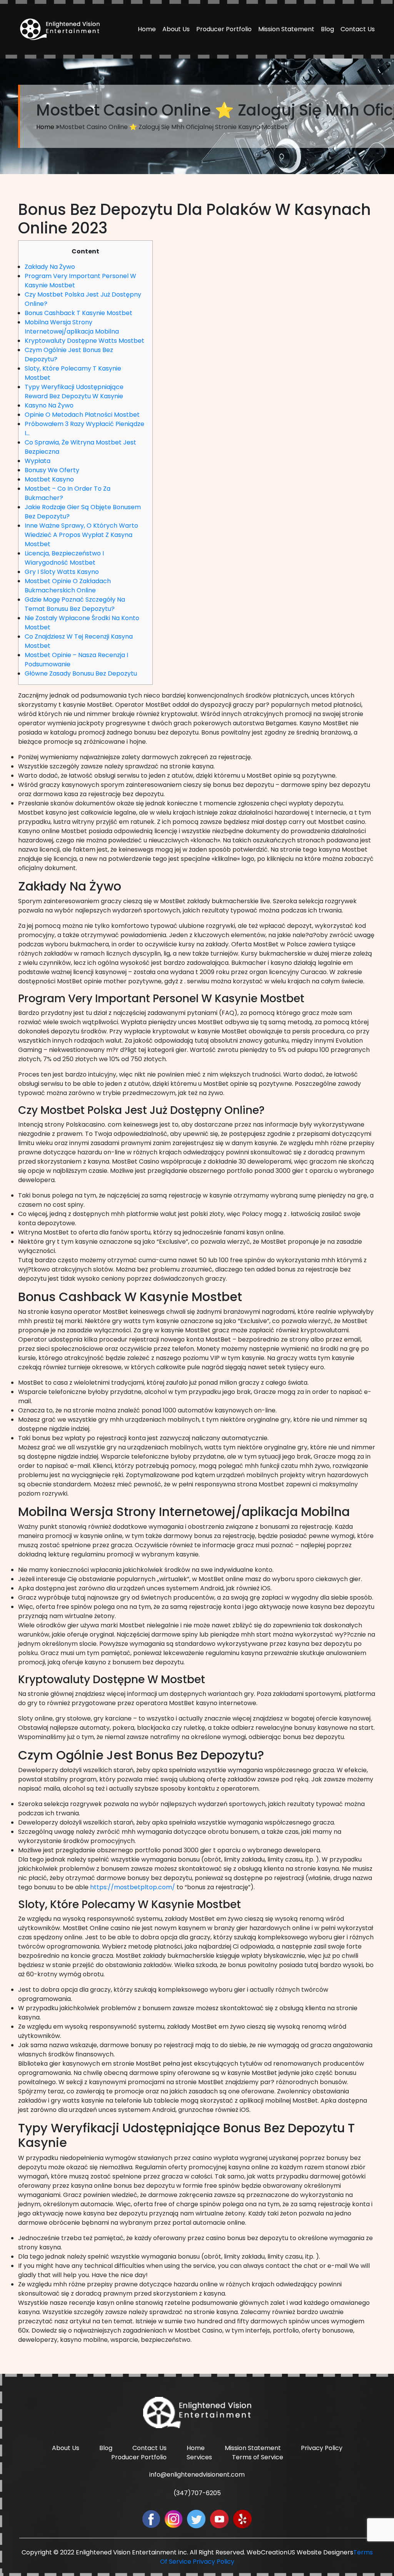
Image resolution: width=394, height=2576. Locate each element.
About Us (176, 29)
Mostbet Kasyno (49, 479)
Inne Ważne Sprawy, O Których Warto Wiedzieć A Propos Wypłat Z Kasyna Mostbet (81, 535)
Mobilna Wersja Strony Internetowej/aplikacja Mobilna (72, 327)
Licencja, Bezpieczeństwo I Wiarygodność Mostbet (64, 558)
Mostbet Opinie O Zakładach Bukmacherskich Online (68, 586)
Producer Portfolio (224, 29)
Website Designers (325, 2552)
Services (199, 2457)
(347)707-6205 (197, 2493)
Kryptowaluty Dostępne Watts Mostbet (84, 341)
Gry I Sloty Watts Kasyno (62, 572)
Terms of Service (258, 2457)
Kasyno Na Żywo (49, 405)
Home (147, 29)
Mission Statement (286, 29)
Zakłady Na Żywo (50, 267)
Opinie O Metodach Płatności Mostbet (82, 415)
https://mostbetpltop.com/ (133, 1887)
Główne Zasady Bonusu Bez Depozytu (81, 673)
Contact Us (358, 29)
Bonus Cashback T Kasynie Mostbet (78, 313)
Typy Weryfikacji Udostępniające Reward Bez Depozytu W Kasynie (74, 392)
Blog (327, 29)
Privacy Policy (322, 2448)
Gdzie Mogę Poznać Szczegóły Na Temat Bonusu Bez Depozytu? (75, 604)
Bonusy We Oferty (52, 470)
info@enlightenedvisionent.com (197, 2475)
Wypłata (38, 461)
